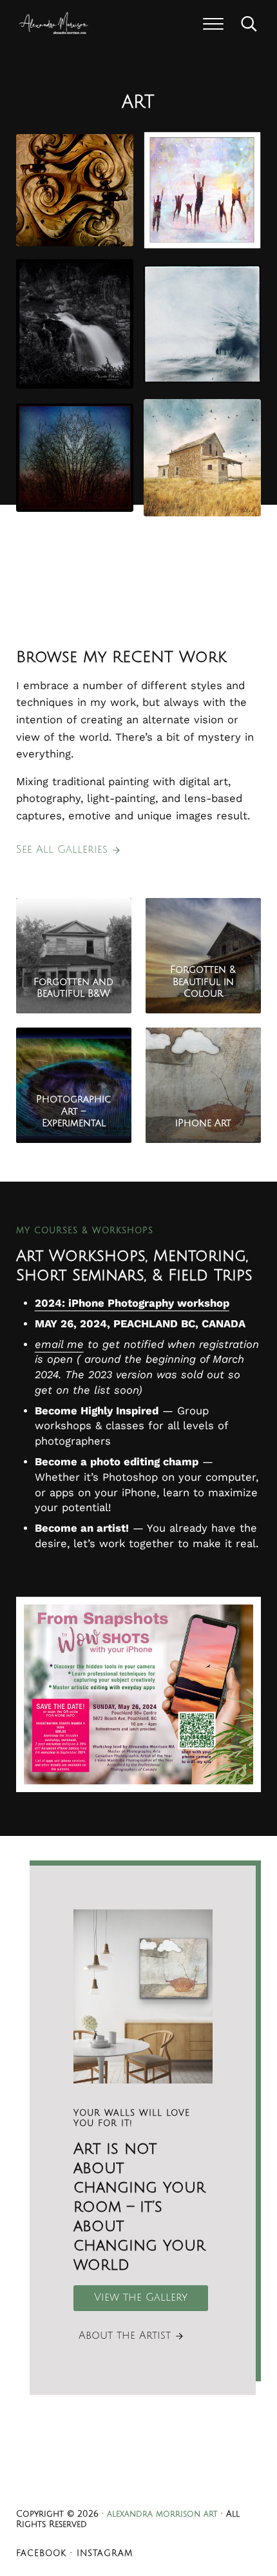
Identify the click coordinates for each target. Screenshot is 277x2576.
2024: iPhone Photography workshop (132, 1303)
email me (59, 1344)
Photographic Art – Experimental (73, 1111)
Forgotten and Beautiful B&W (73, 988)
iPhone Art (203, 1123)
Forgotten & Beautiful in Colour (203, 981)
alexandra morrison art (162, 2514)
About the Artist (125, 2336)
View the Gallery (141, 2298)
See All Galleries (62, 850)
